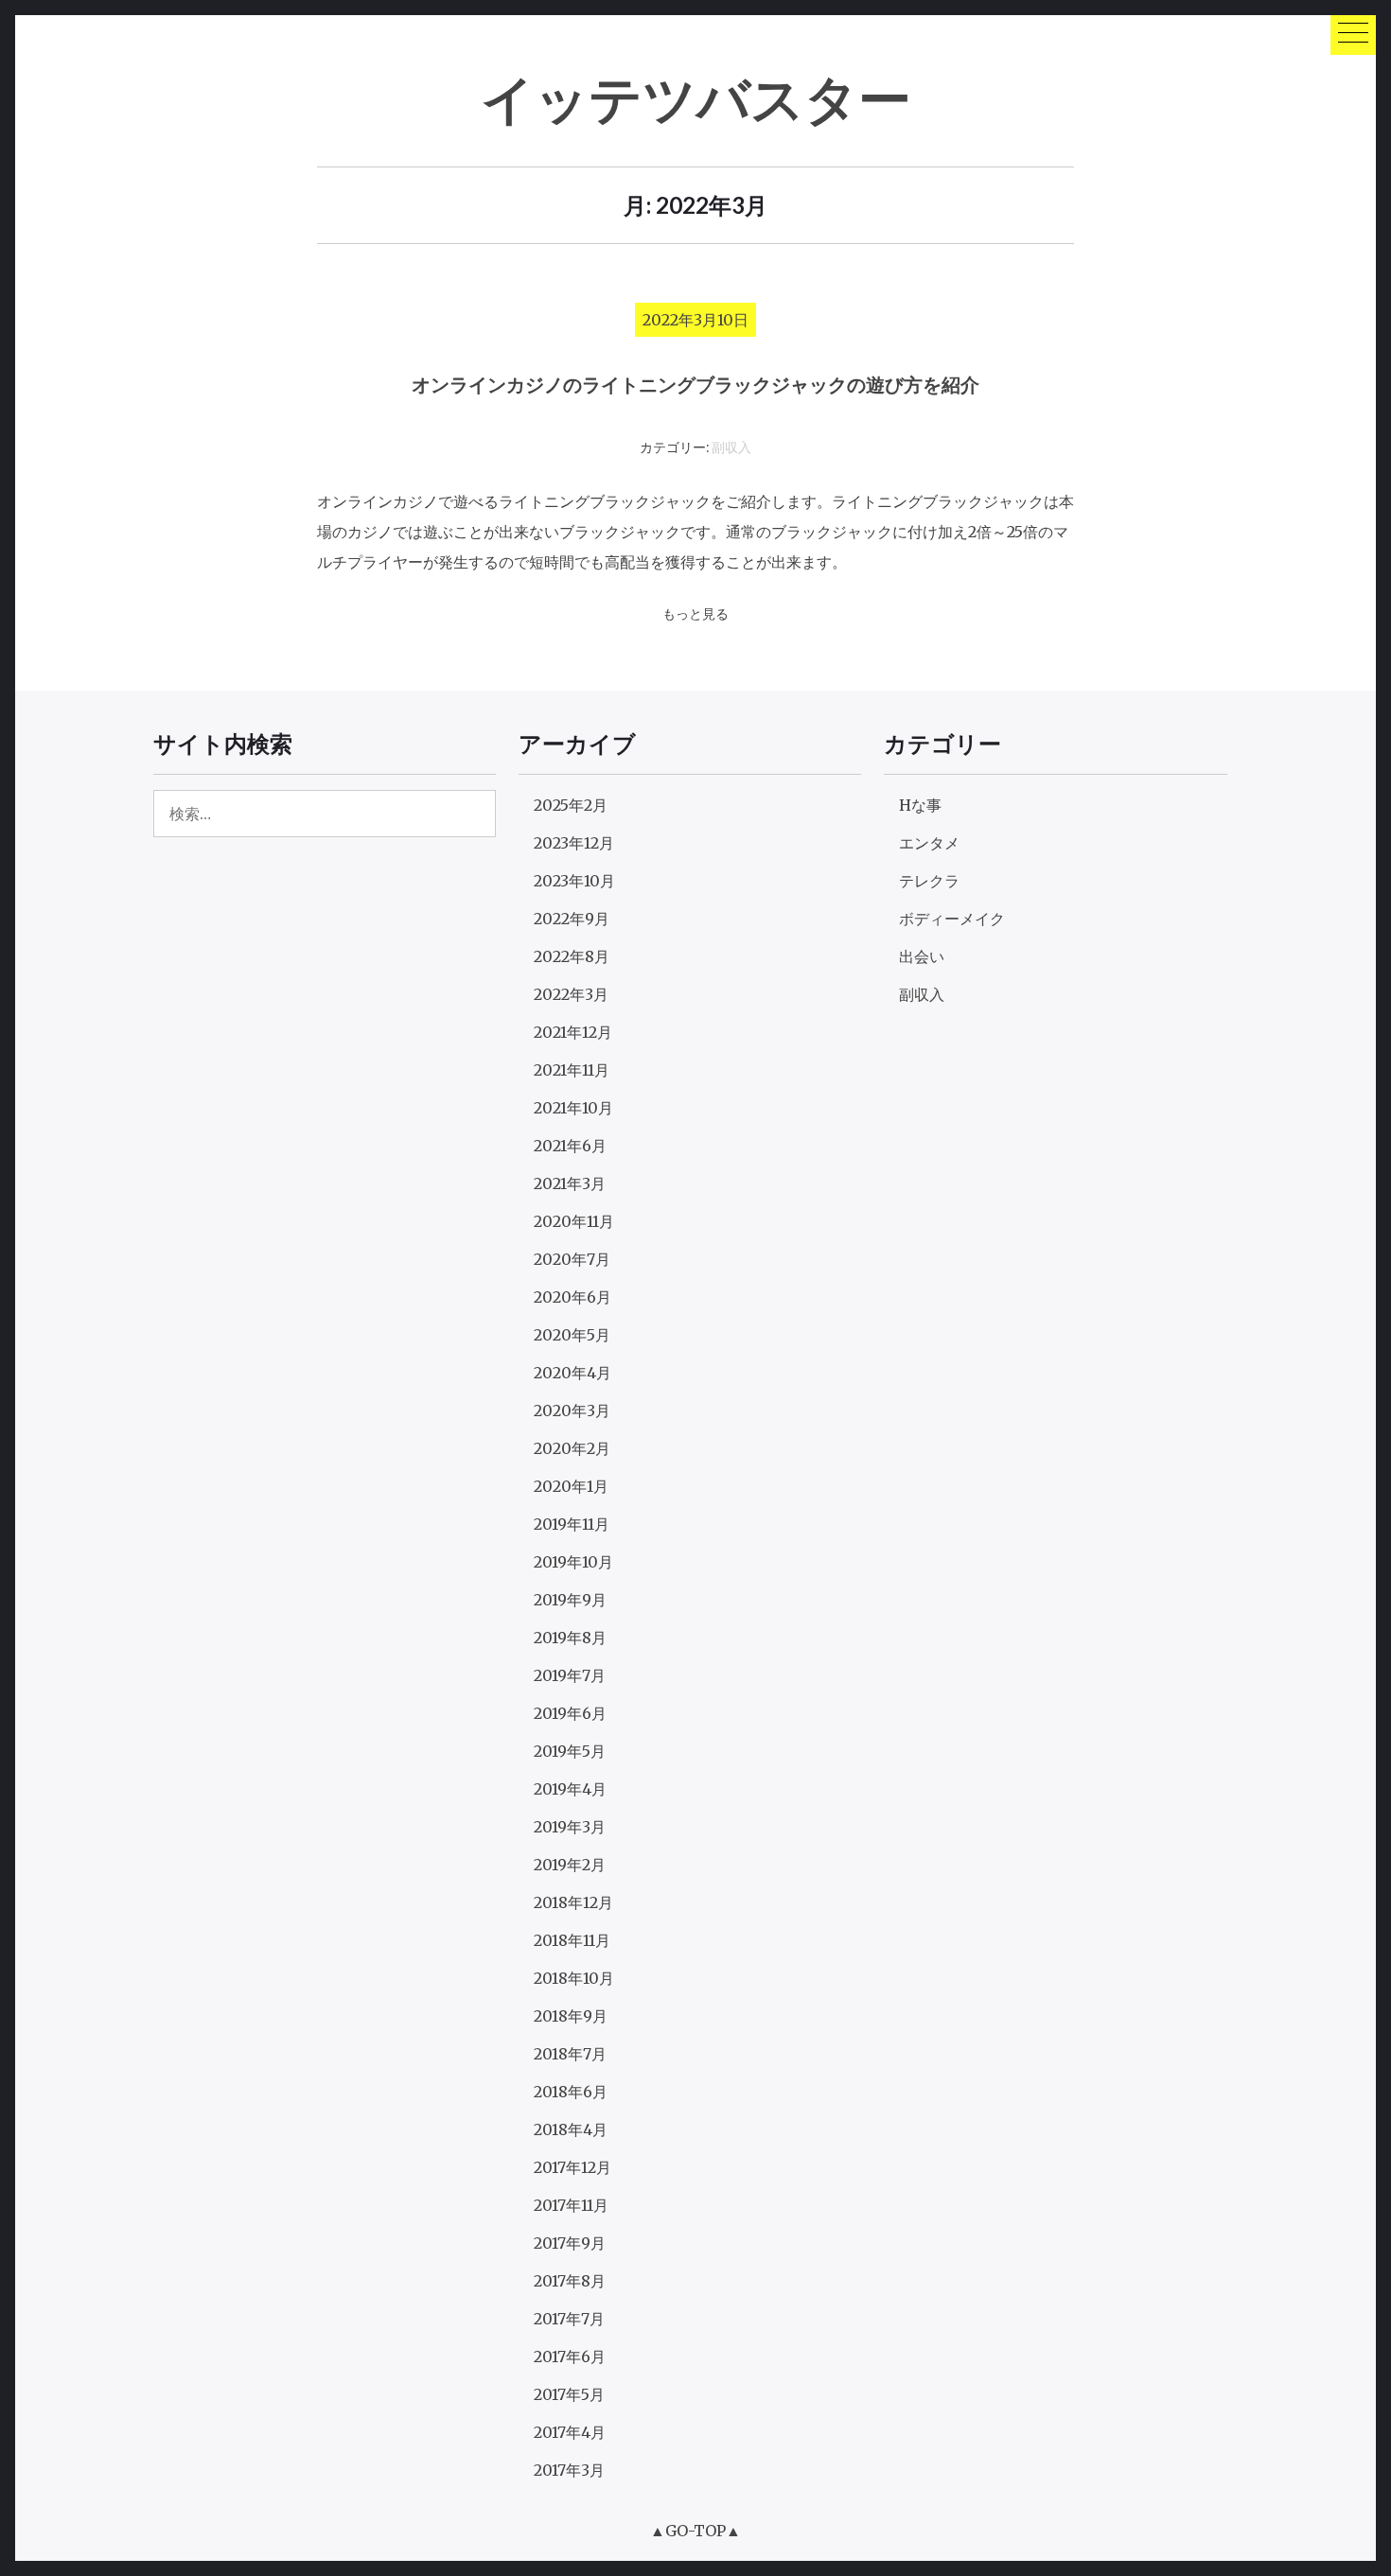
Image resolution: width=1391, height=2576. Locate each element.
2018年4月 (571, 2129)
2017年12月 (572, 2167)
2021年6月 (570, 1146)
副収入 (731, 448)
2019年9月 (570, 1600)
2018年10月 (574, 1978)
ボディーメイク (952, 919)
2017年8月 (570, 2281)
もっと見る (695, 614)
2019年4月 (570, 1789)
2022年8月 (572, 956)
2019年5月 (570, 1751)
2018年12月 (573, 1902)
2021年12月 (573, 1032)
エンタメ (929, 843)
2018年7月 (570, 2054)
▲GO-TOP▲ (695, 2531)
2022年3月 (571, 994)
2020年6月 (572, 1297)
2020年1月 (571, 1486)
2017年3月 (569, 2470)
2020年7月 (572, 1259)
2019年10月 (573, 1562)
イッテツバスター (696, 98)
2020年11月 (574, 1221)
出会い (922, 956)
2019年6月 (570, 1713)
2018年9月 (571, 2016)
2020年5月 (572, 1335)
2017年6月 (570, 2357)
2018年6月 (571, 2092)
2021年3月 (570, 1183)
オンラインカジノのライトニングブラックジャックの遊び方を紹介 (695, 384)
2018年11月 (572, 1940)
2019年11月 (572, 1524)
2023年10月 (574, 881)
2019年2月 (570, 1865)
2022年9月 (572, 919)
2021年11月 (572, 1070)
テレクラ (929, 881)
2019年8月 (570, 1638)
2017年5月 (569, 2394)
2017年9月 (570, 2243)
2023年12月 (574, 843)
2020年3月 (572, 1411)
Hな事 (920, 805)
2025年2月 (571, 805)
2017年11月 (571, 2205)
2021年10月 (573, 1108)
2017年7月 (569, 2319)
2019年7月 (570, 1675)
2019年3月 (570, 1827)
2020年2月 (572, 1448)
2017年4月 (570, 2432)
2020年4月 (572, 1373)
